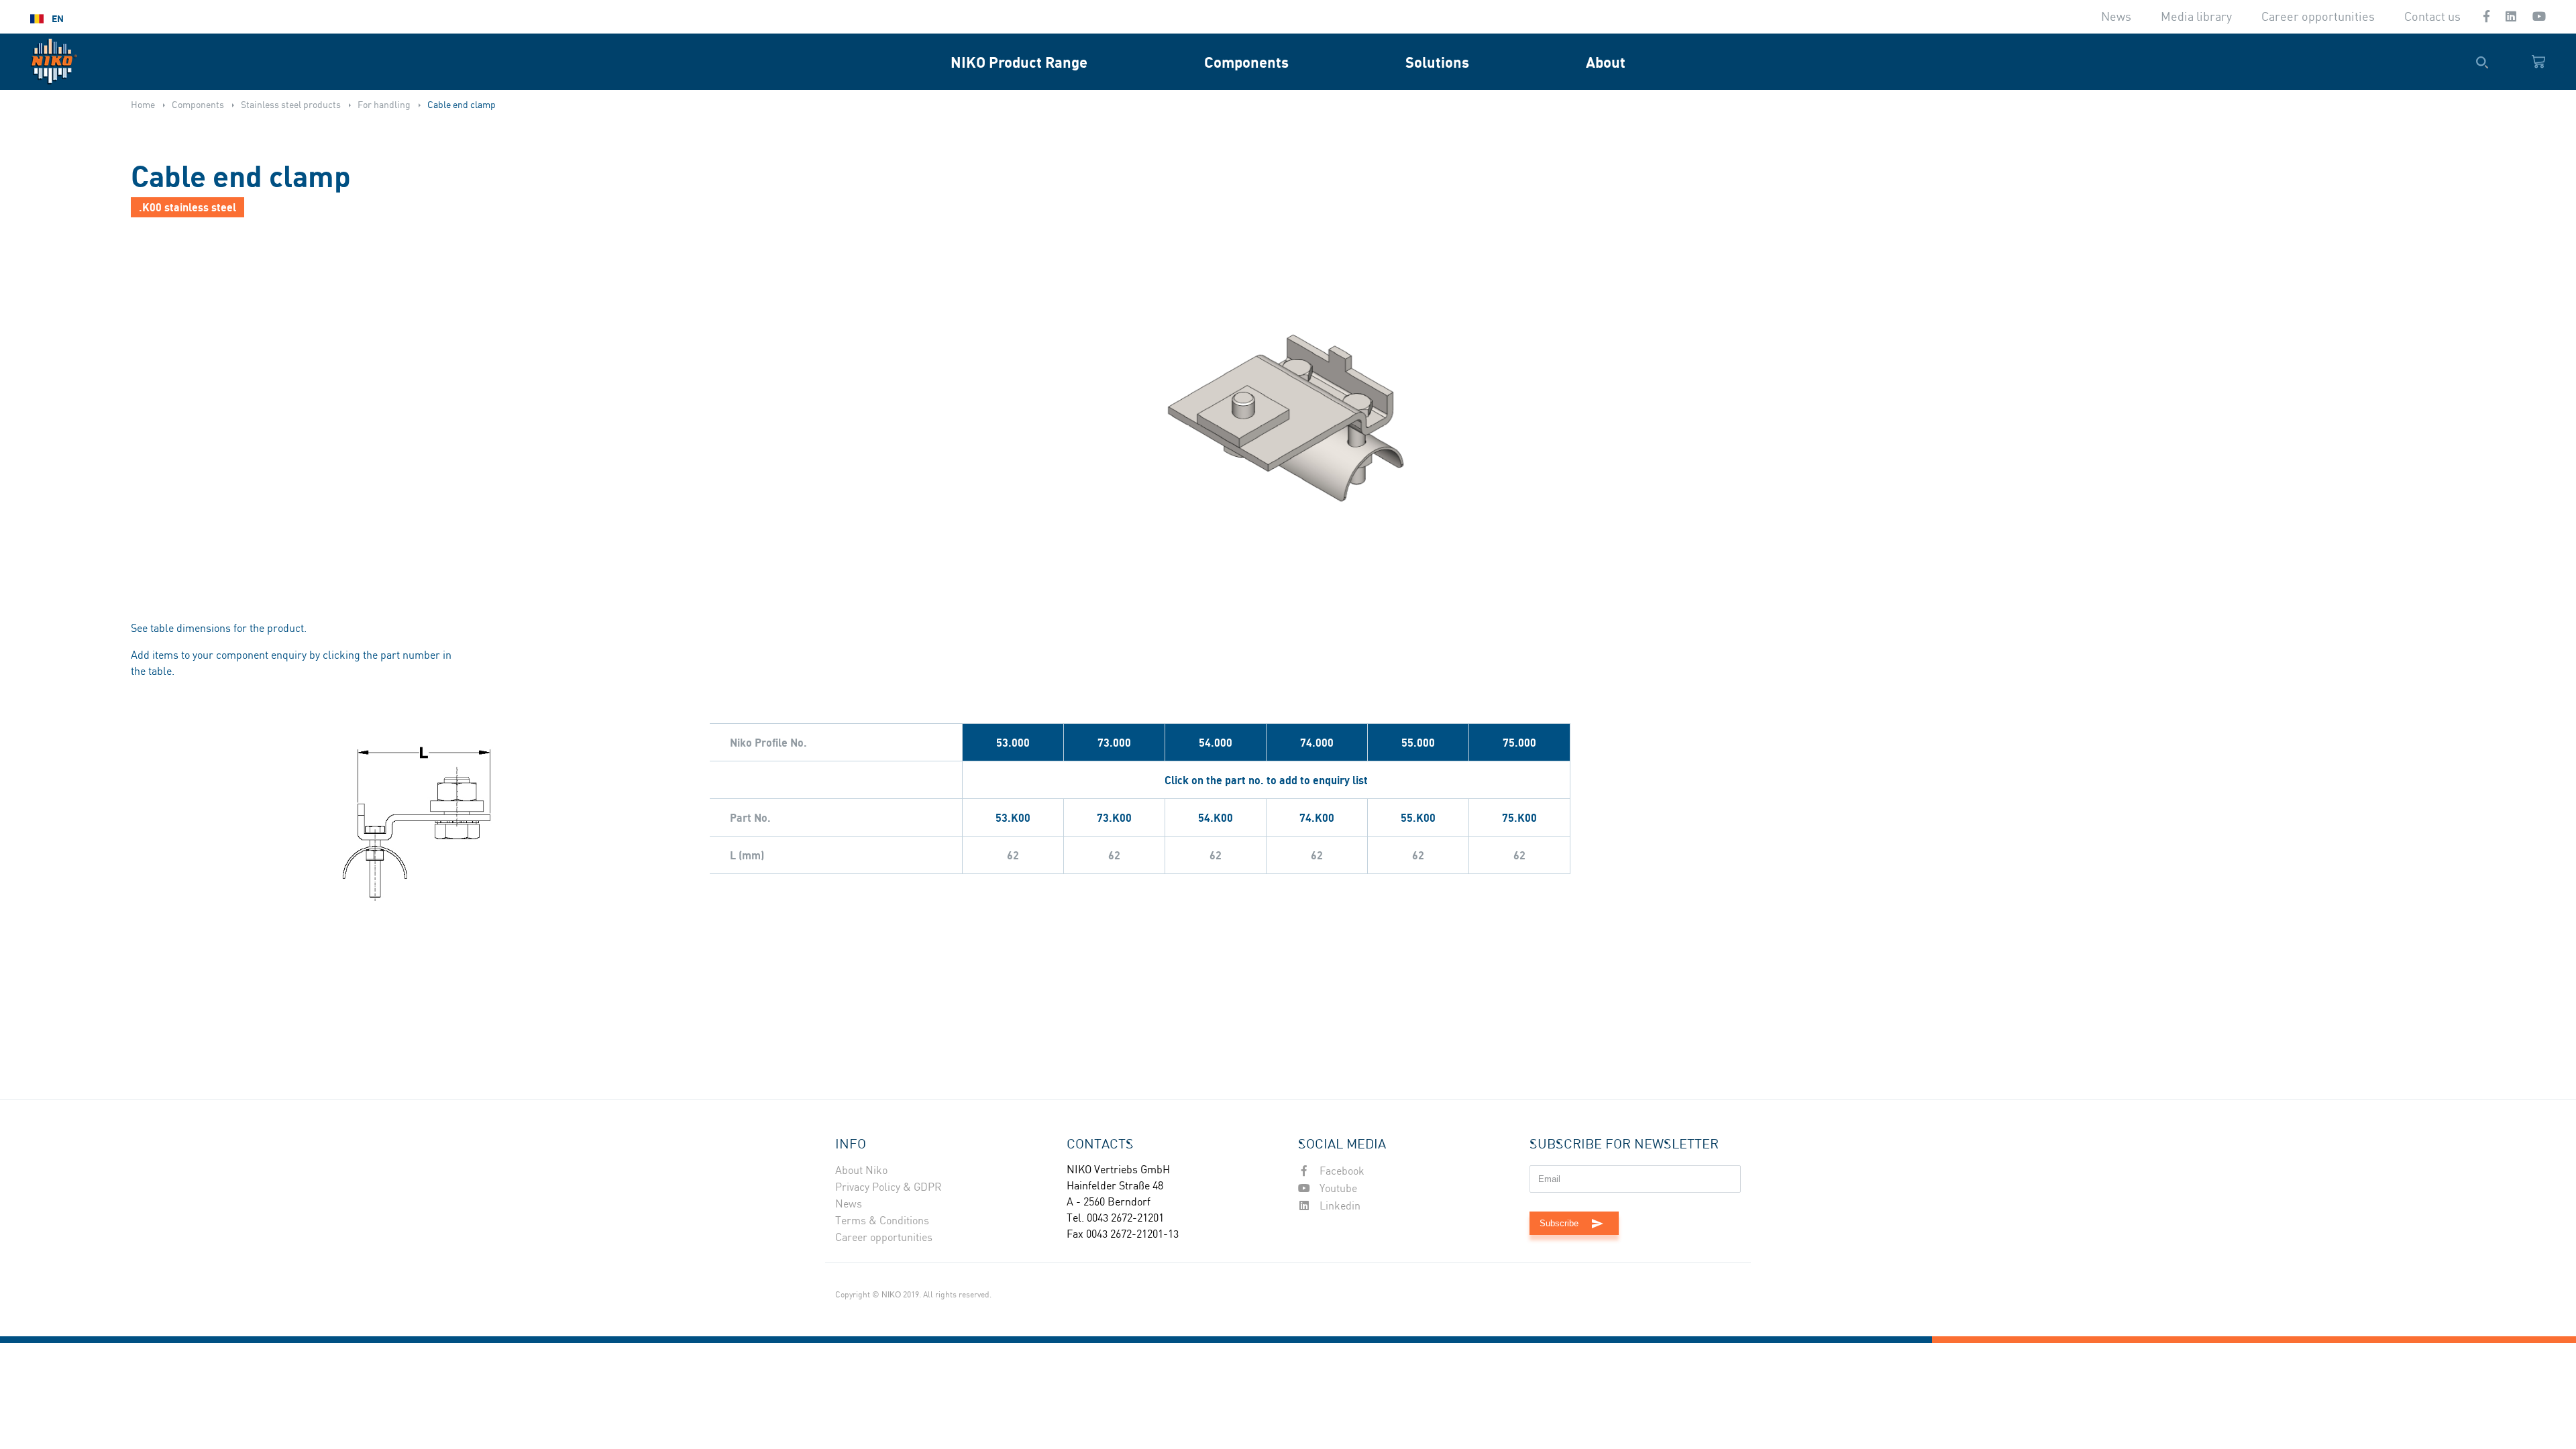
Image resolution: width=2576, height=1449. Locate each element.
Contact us (2432, 17)
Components (1246, 62)
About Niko (861, 1171)
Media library (2196, 17)
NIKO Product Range (1019, 62)
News (2116, 17)
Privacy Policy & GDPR (889, 1188)
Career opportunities (2318, 17)
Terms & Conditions (882, 1221)
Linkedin (1339, 1206)
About (1606, 62)
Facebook (1341, 1172)
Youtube (1337, 1189)
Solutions (1437, 62)
